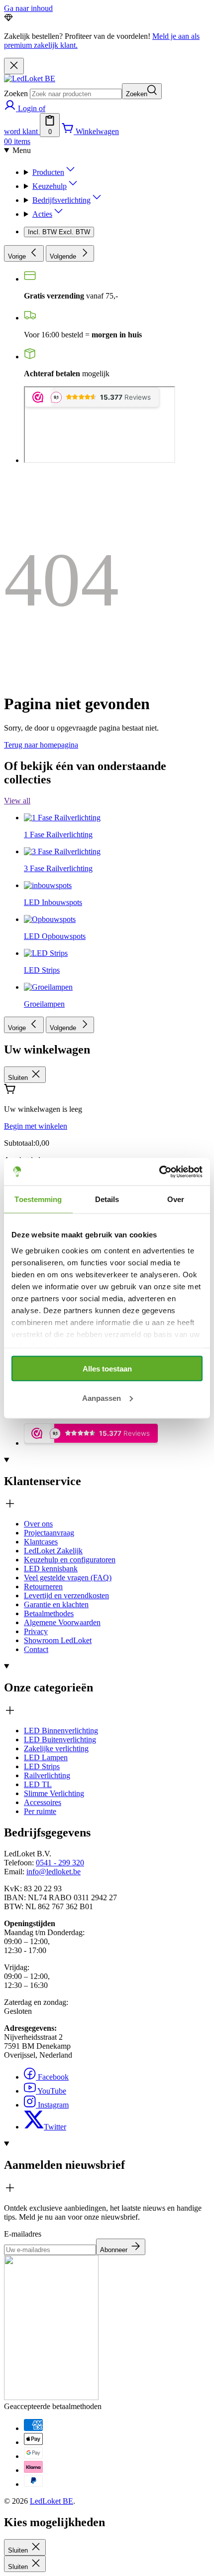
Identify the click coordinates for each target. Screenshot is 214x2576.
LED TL (38, 1784)
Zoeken (16, 93)
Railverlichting (47, 1775)
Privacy (36, 1631)
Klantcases (41, 1542)
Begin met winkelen (36, 1126)
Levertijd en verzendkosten (66, 1595)
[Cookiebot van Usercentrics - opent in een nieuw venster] (159, 1172)
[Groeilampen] (48, 894)
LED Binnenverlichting (61, 1731)
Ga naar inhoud (28, 8)
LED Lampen (46, 1757)
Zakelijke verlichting (56, 1748)
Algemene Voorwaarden (62, 1622)
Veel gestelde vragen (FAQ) (68, 1578)
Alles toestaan (107, 1369)
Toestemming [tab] (38, 1199)
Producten (48, 172)
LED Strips (42, 1766)
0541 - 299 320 (60, 1863)
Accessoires (43, 1802)
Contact (36, 1649)
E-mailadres (23, 2234)
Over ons (38, 1524)
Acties (42, 214)
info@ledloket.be (53, 1872)
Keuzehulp (50, 186)
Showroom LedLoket (58, 1640)
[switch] (59, 232)
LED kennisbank (51, 1569)
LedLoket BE (52, 2501)
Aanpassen (102, 1398)
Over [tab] (176, 1199)
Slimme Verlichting (54, 1793)
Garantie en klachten (56, 1604)
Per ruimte (40, 1811)
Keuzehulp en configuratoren (70, 1560)
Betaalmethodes (49, 1613)
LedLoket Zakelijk (53, 1551)
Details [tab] (107, 1199)
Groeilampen (44, 1004)
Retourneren (43, 1587)
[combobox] (76, 94)
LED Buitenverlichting (60, 1740)
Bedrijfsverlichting (61, 200)
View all (17, 801)
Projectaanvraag (49, 1533)
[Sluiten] (14, 66)
